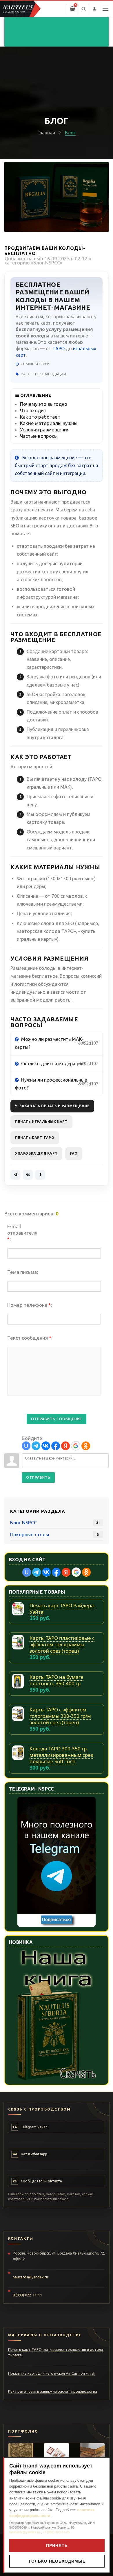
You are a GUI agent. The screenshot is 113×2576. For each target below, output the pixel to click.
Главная (46, 133)
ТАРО (59, 349)
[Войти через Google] (76, 1446)
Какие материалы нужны (49, 423)
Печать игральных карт (41, 1122)
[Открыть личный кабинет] (94, 9)
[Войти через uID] (26, 1446)
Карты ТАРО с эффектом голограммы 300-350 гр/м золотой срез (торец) (60, 1716)
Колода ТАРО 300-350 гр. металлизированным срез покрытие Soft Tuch (61, 1755)
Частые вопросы (39, 436)
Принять (57, 2545)
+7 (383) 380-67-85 (56, 2532)
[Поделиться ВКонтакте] (28, 1175)
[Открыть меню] (105, 9)
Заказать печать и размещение (55, 1106)
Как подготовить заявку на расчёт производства (53, 2391)
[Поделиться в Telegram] (15, 1175)
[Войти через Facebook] (56, 1446)
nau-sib (35, 258)
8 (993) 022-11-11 (27, 2295)
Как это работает (40, 417)
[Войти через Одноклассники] (86, 1446)
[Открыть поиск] (83, 9)
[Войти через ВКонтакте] (46, 1446)
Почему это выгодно (44, 404)
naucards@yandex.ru (30, 2277)
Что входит (33, 410)
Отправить (38, 1477)
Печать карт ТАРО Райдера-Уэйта (62, 1609)
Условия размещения (45, 430)
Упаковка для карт (36, 1153)
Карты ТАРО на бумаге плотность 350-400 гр (57, 1680)
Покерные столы (30, 1534)
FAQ (74, 1153)
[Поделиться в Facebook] (40, 1175)
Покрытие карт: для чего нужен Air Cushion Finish (52, 2373)
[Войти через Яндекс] (65, 1446)
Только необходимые (57, 2561)
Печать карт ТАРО (35, 1138)
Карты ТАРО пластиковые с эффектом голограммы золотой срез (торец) (62, 1644)
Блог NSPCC (47, 263)
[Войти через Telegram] (36, 1446)
